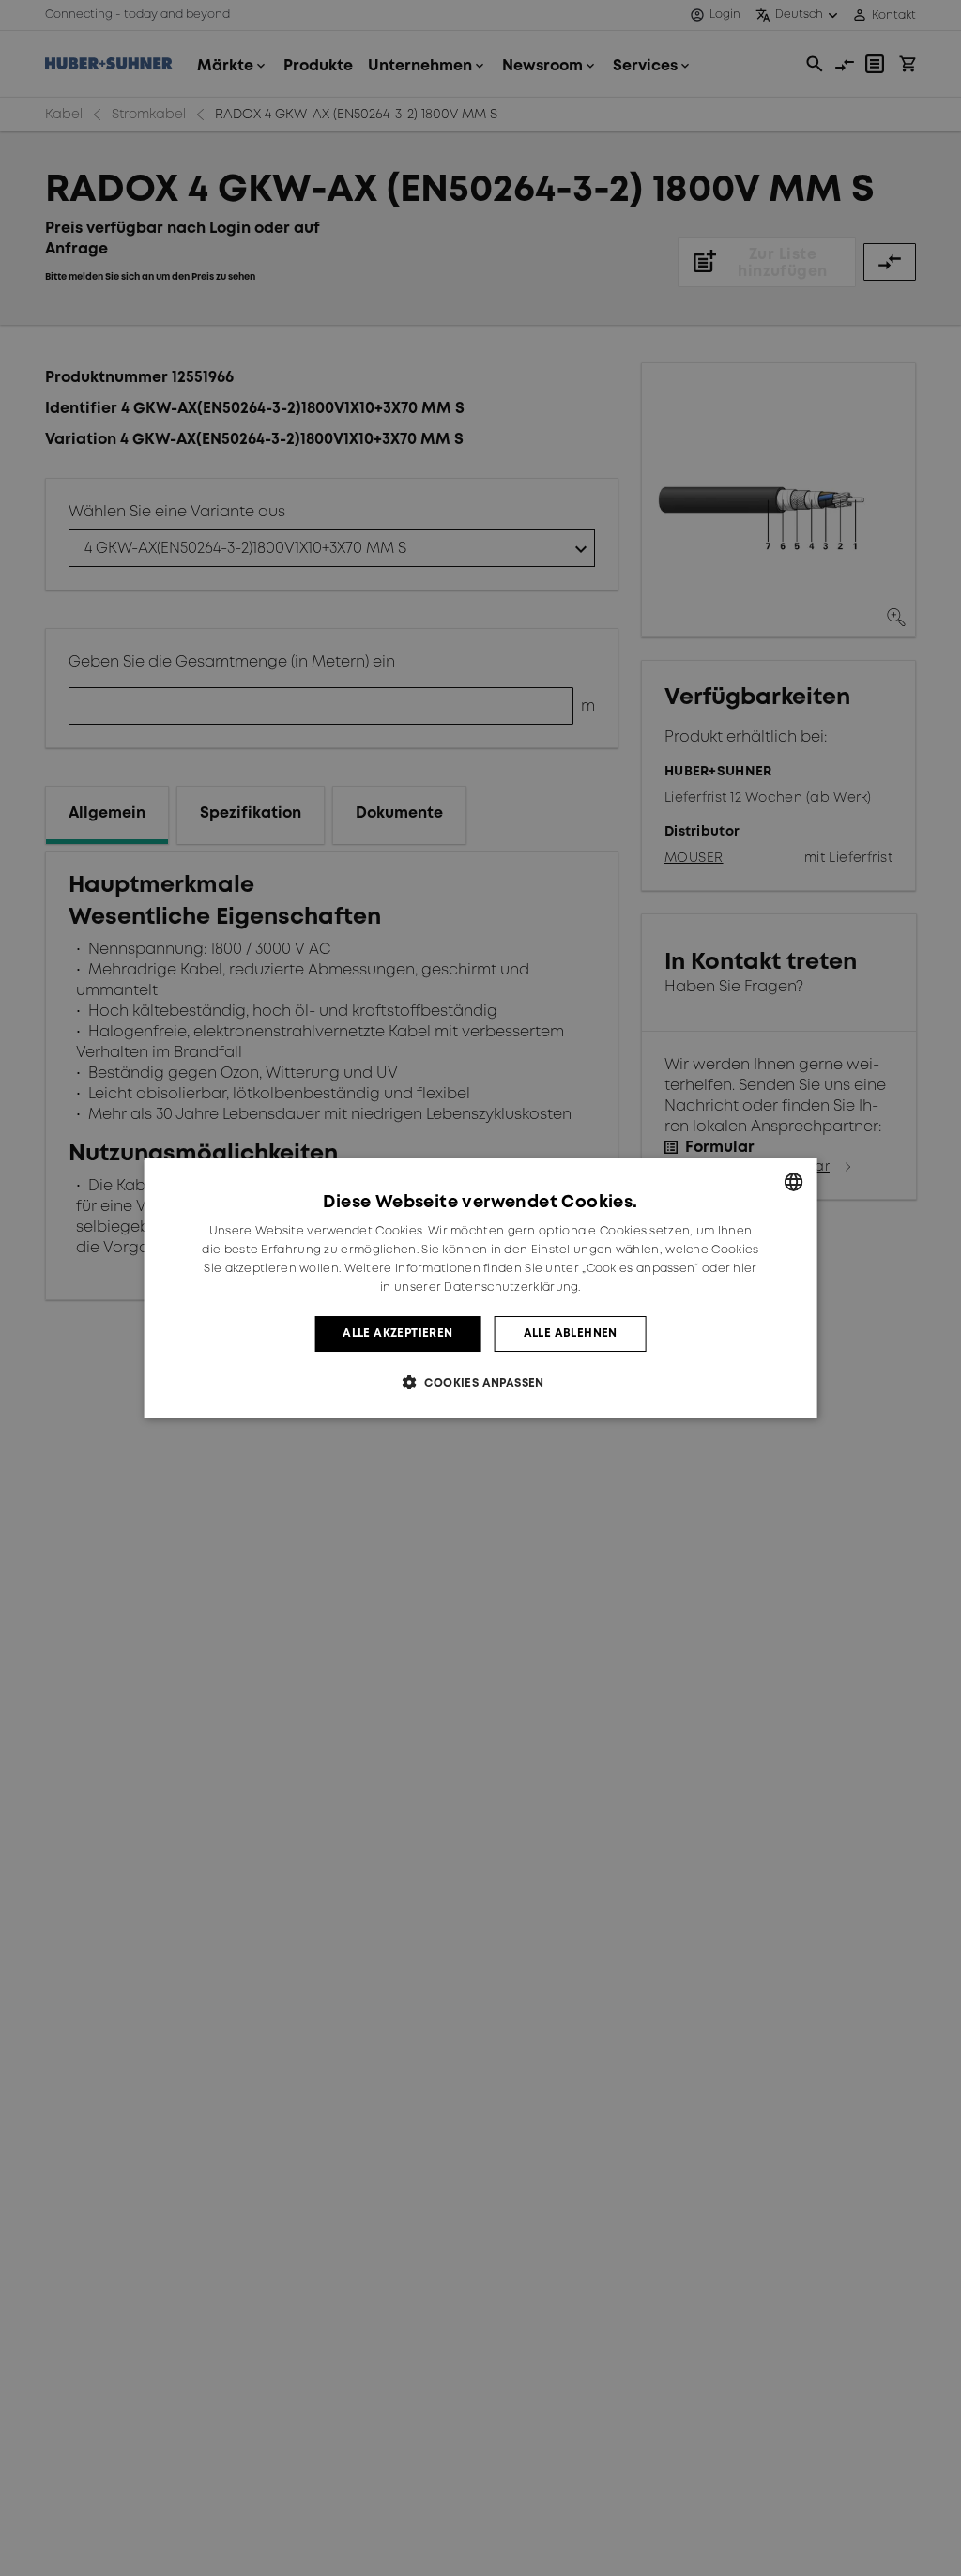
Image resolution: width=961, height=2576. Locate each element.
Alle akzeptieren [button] (397, 1334)
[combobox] (793, 1182)
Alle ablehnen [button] (571, 1334)
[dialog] (481, 1288)
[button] (480, 1382)
